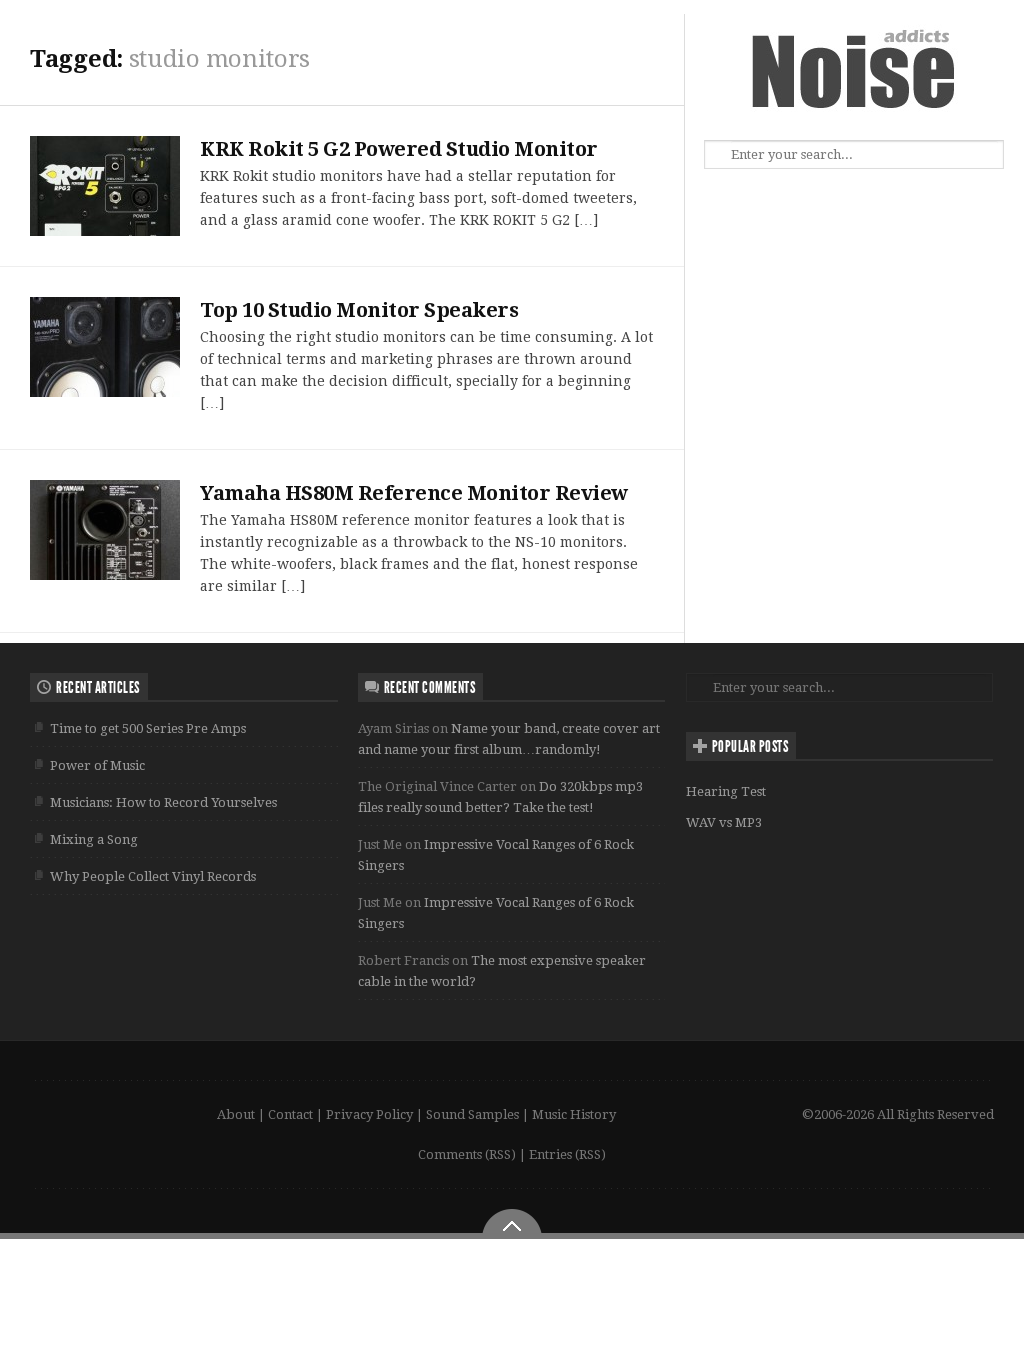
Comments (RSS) (467, 1154)
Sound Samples (472, 1114)
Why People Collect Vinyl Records (153, 876)
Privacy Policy (369, 1114)
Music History (574, 1114)
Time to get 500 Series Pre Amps (148, 728)
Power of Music (97, 765)
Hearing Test (726, 791)
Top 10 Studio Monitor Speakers (359, 310)
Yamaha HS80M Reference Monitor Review (414, 493)
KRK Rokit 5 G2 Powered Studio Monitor (399, 149)
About (236, 1114)
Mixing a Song (94, 839)
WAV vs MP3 (724, 822)
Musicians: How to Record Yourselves (163, 802)
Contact (290, 1114)
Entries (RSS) (567, 1154)
